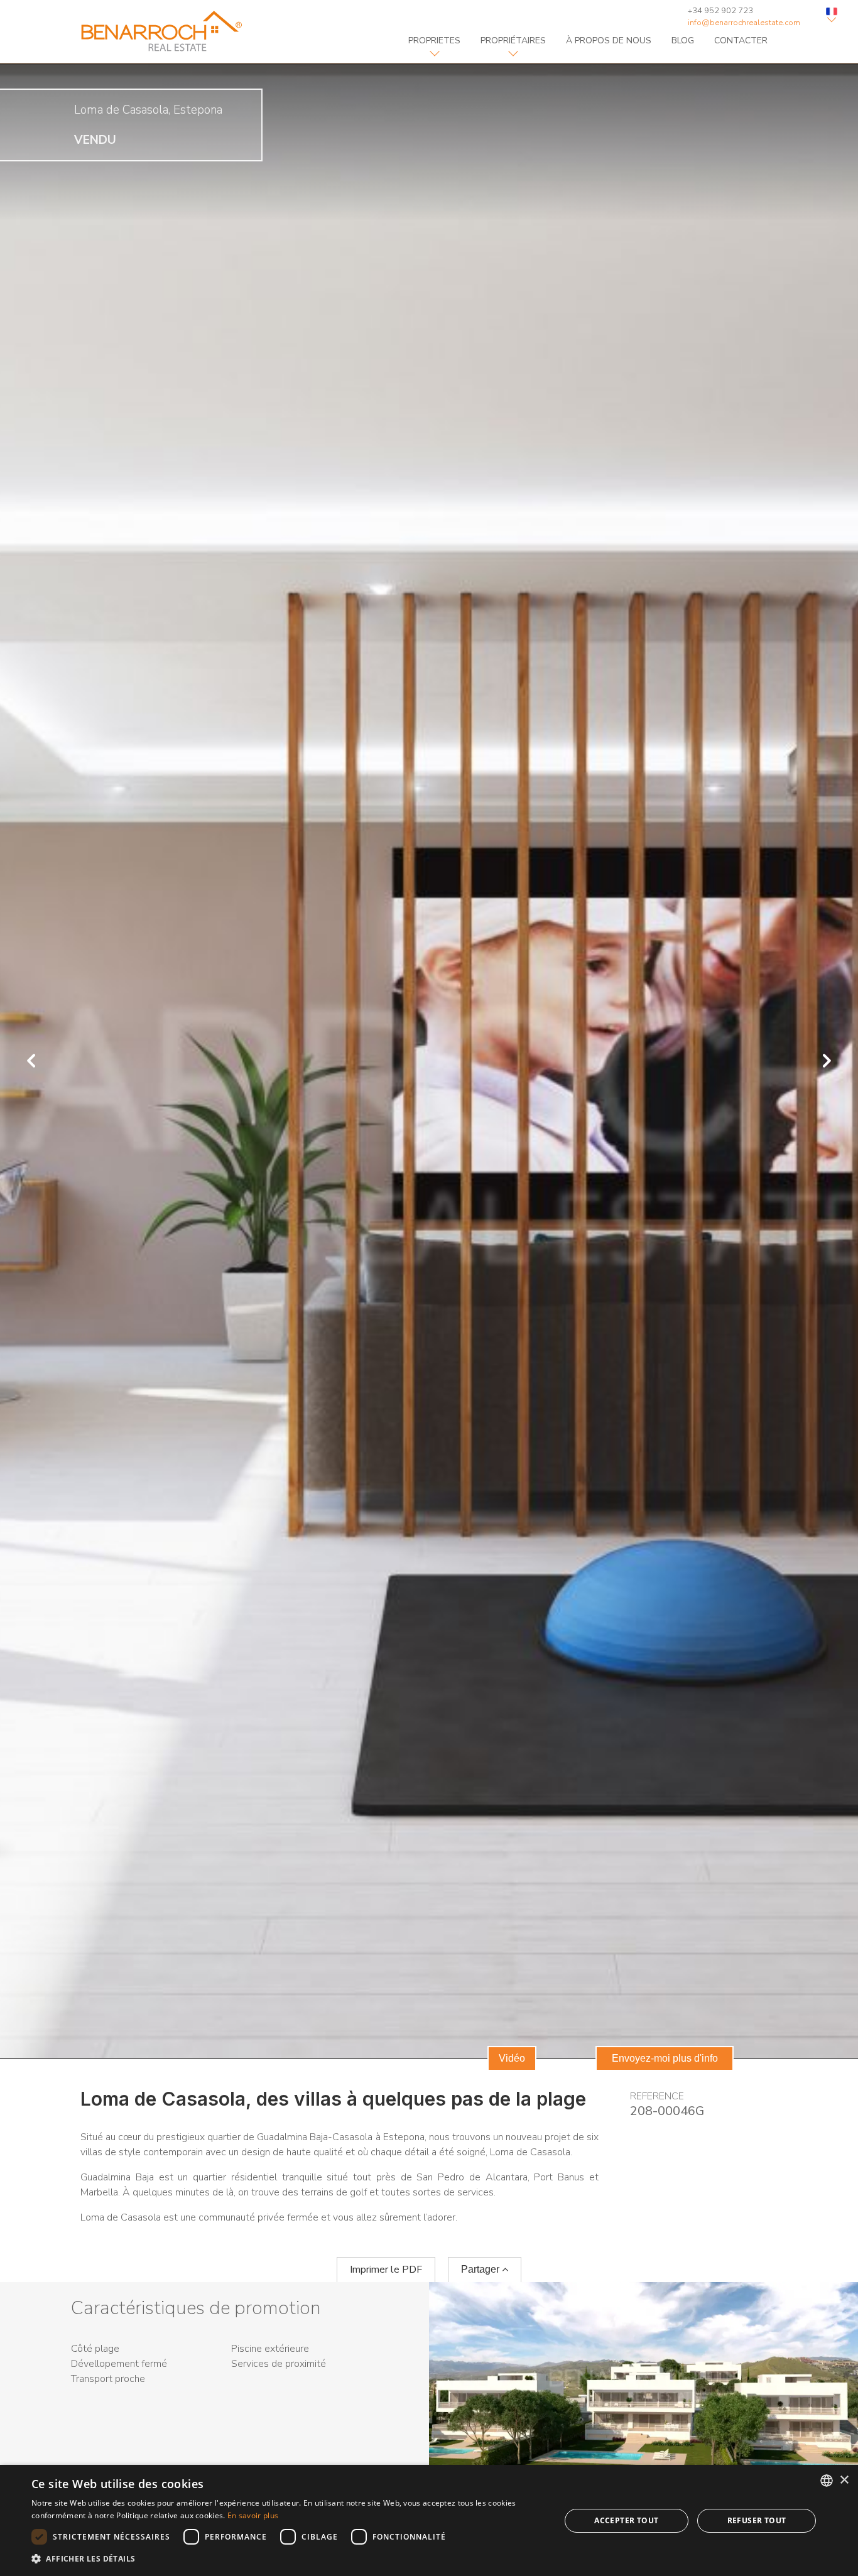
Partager (481, 2269)
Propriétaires (513, 41)
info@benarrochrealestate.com (744, 23)
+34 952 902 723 (720, 11)
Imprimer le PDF (386, 2270)
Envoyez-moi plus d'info (665, 2058)
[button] (288, 2559)
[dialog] (429, 2520)
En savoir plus (253, 2515)
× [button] (844, 2480)
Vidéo (512, 2058)
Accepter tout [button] (626, 2520)
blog (683, 41)
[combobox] (827, 2481)
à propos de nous (609, 41)
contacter (741, 41)
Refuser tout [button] (757, 2520)
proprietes (434, 41)
